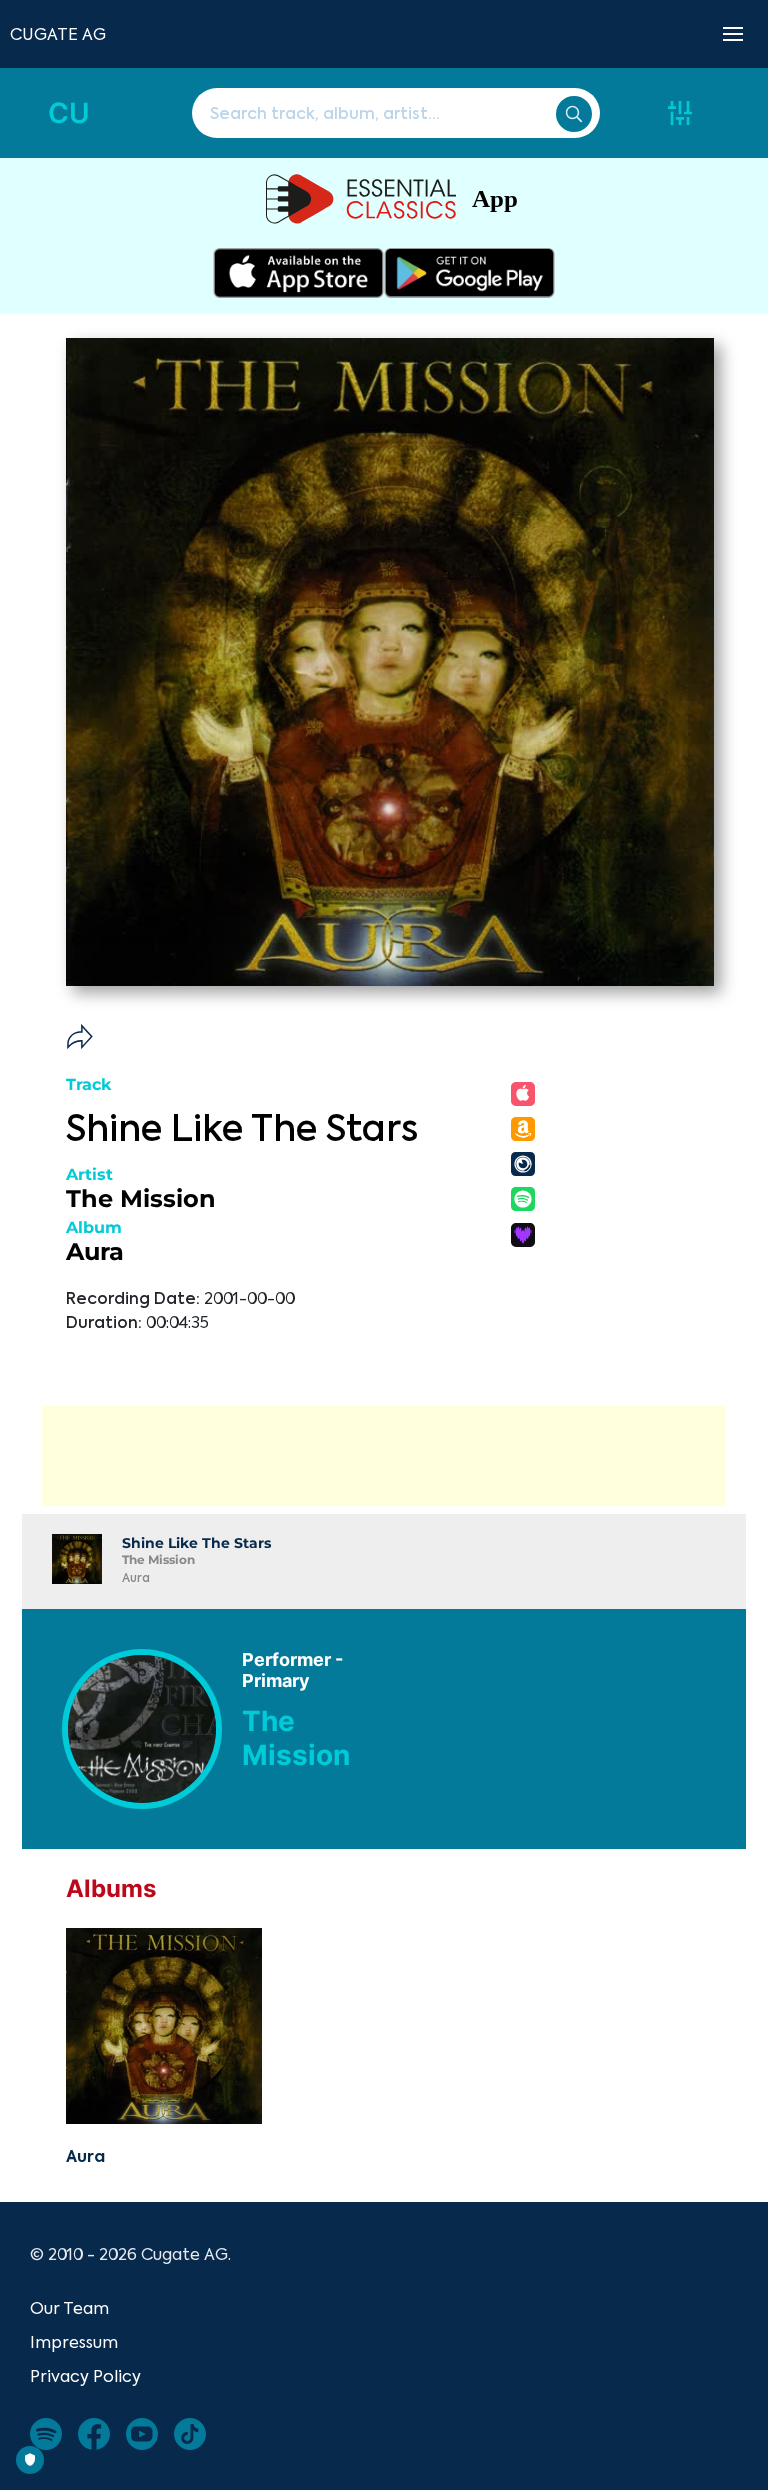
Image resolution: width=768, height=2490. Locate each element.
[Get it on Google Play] (469, 273)
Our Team (69, 2308)
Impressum (74, 2342)
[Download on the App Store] (298, 273)
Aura (95, 1251)
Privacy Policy (85, 2376)
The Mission (141, 1198)
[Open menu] (733, 34)
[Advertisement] (384, 1456)
